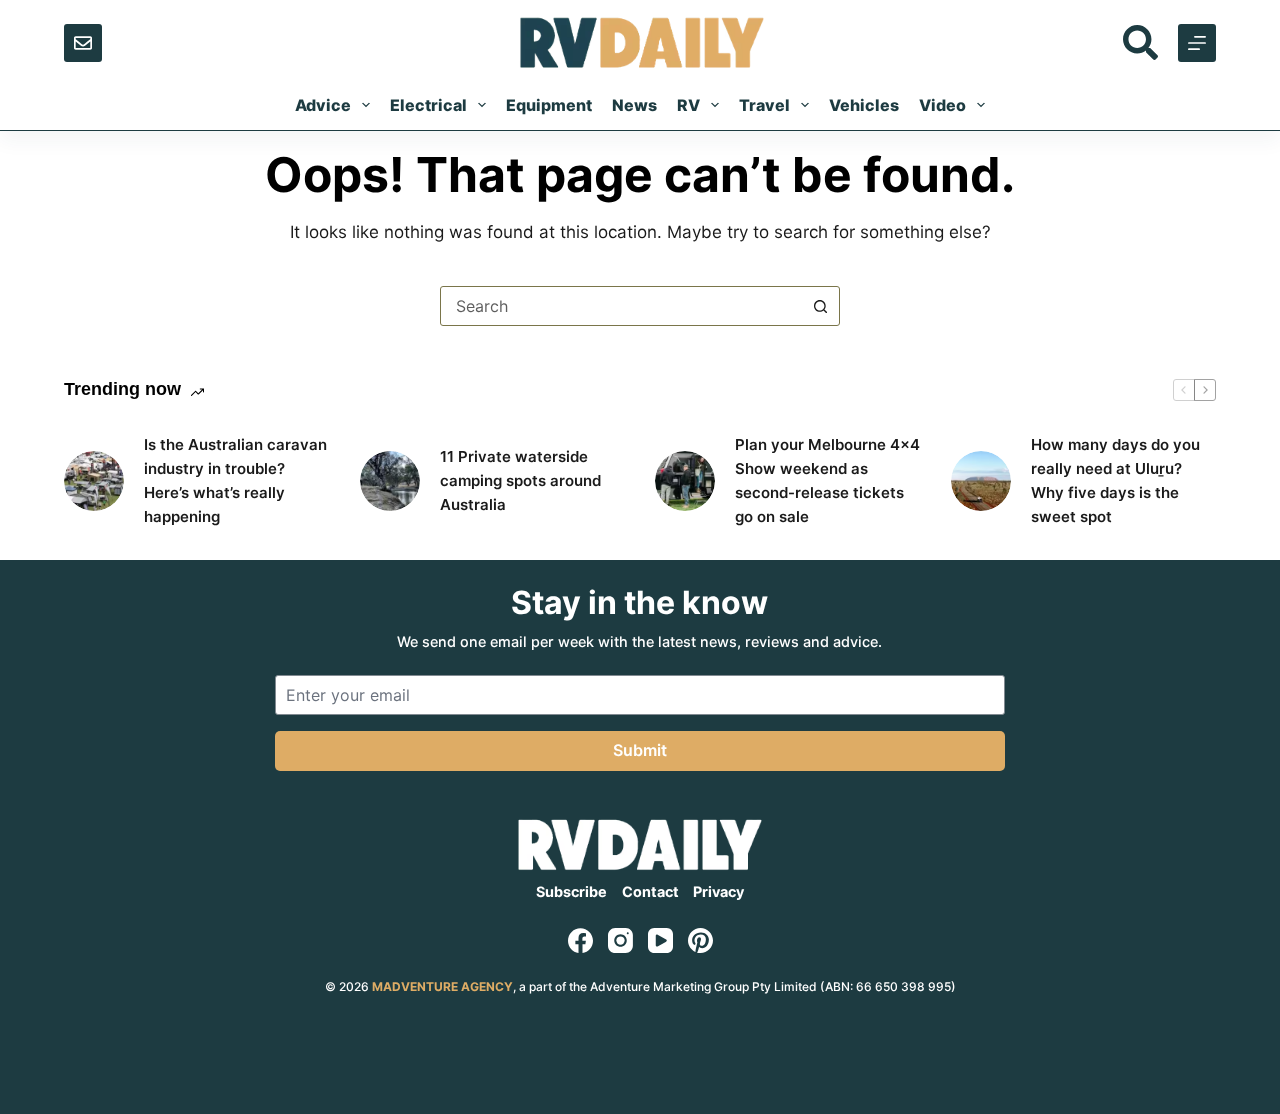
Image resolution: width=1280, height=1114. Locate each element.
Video (942, 105)
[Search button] (820, 306)
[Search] (1140, 42)
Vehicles (864, 105)
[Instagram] (620, 940)
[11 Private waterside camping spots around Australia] (390, 481)
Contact (650, 891)
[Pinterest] (700, 940)
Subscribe (571, 891)
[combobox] (621, 306)
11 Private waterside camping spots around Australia (520, 480)
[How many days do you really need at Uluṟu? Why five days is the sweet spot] (981, 481)
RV (688, 105)
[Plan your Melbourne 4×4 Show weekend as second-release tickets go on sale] (685, 481)
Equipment (549, 105)
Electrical (428, 105)
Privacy (718, 891)
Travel (764, 105)
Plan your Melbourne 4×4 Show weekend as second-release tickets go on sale (827, 480)
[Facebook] (580, 940)
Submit (640, 750)
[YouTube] (660, 940)
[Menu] (1197, 43)
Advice (323, 105)
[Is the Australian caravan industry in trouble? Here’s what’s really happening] (94, 481)
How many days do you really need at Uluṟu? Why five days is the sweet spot (1115, 480)
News (634, 105)
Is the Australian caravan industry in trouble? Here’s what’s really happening (235, 480)
